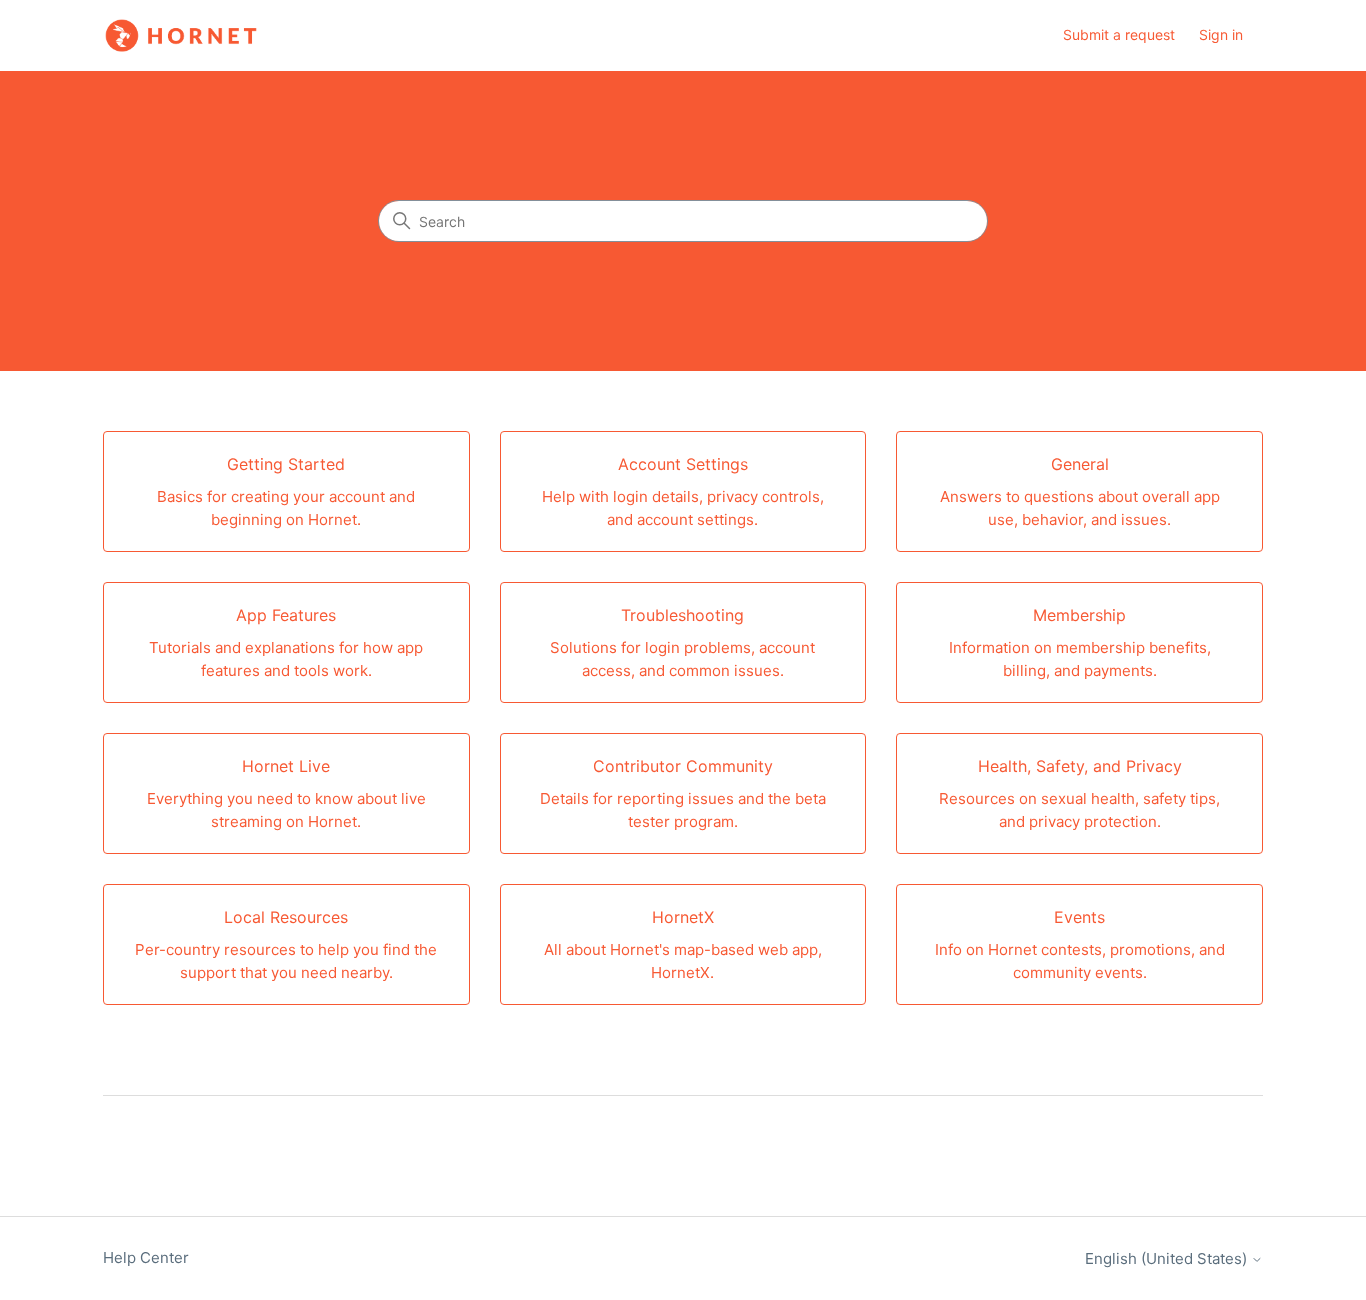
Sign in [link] (1221, 34)
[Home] (181, 35)
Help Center (146, 1257)
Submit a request (1119, 34)
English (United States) (1168, 1258)
